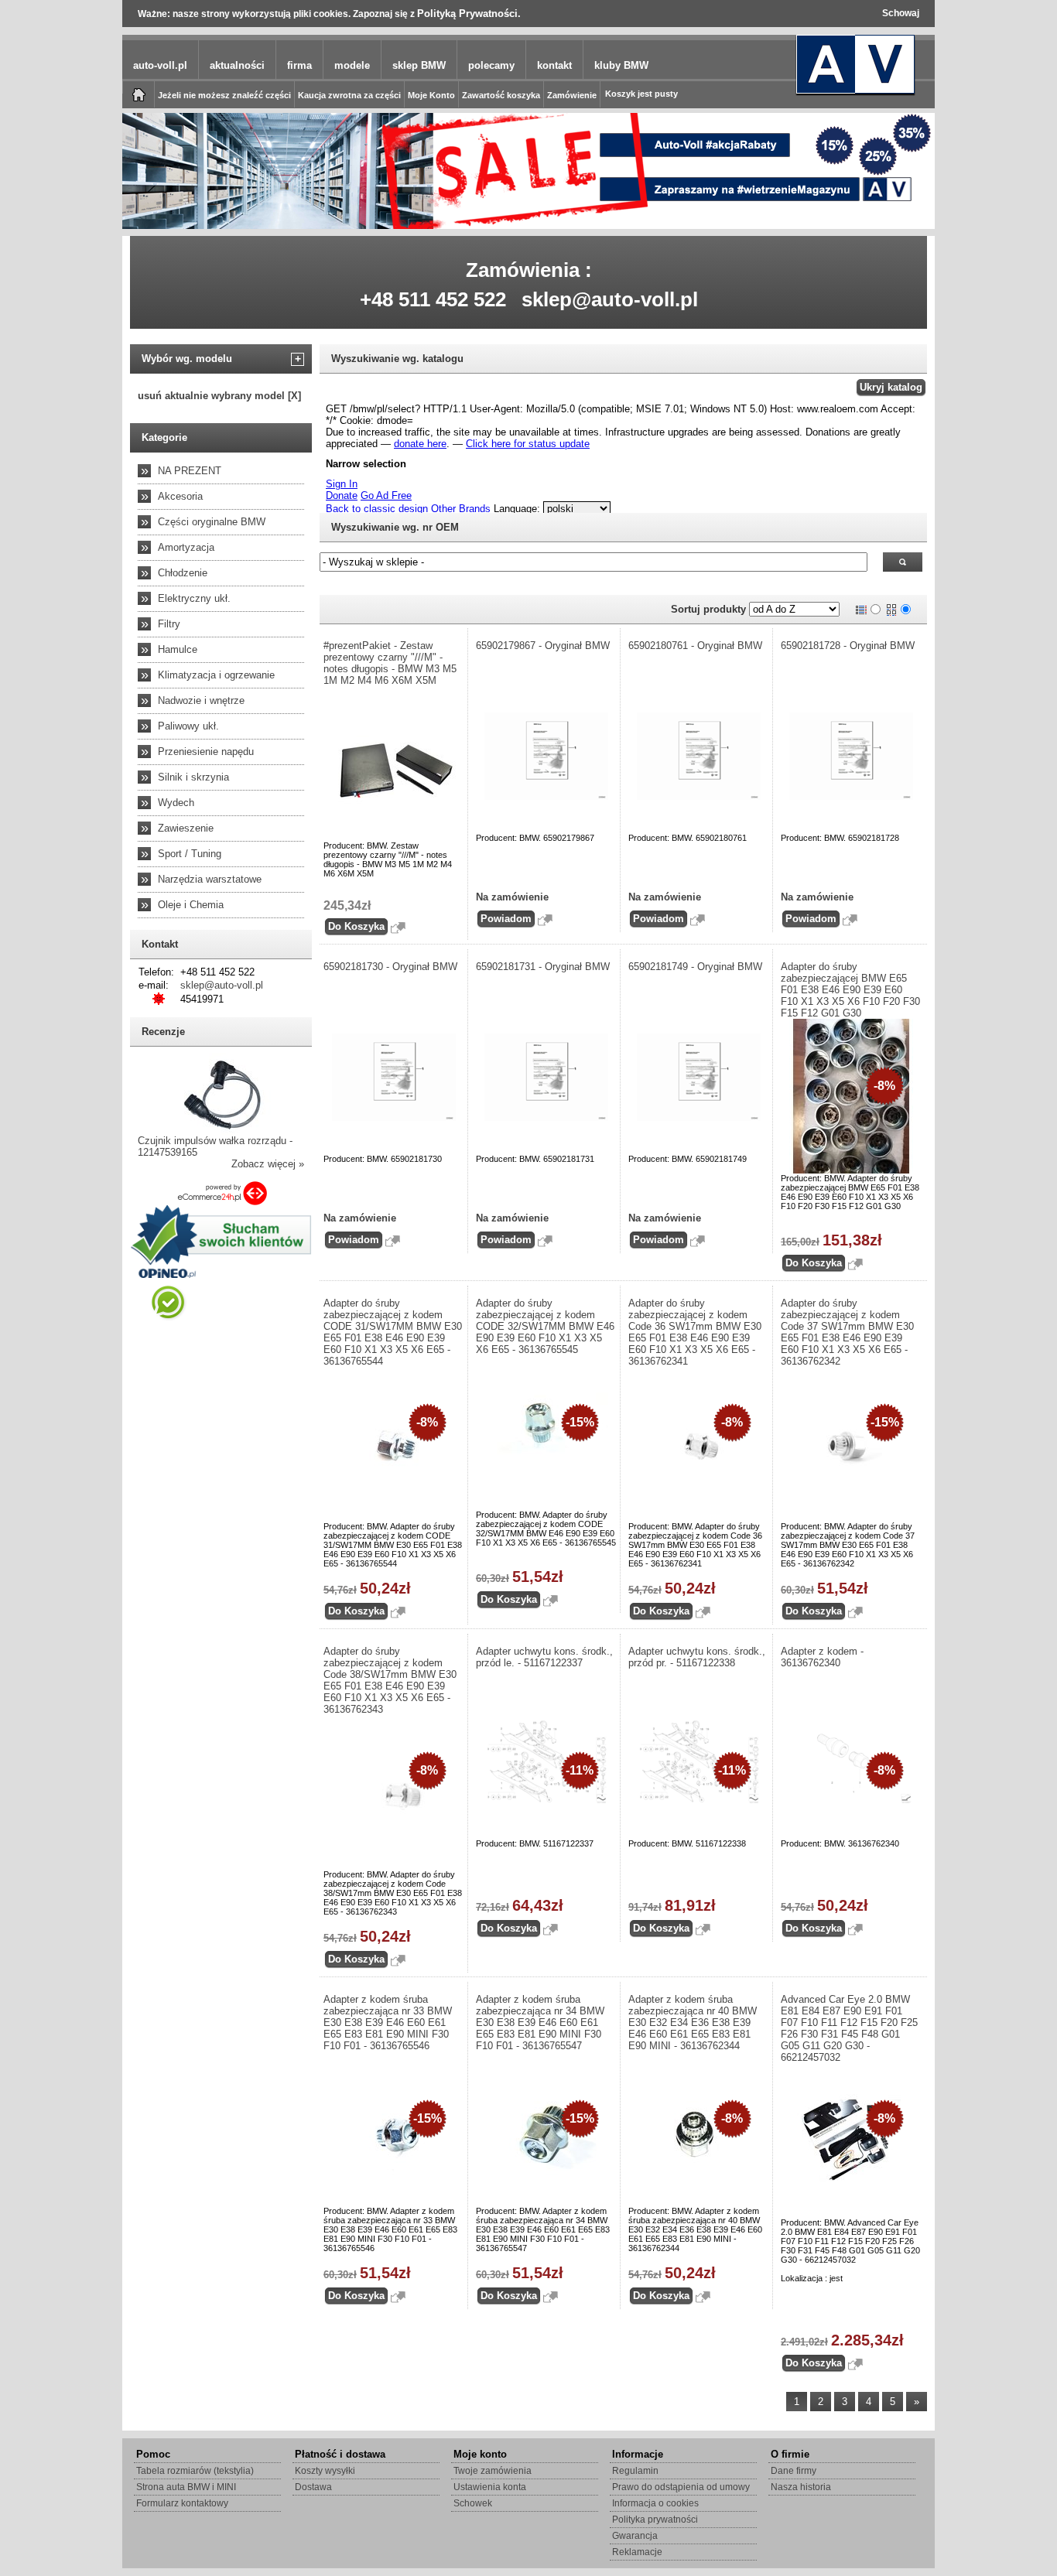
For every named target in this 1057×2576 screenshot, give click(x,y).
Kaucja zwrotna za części (349, 95)
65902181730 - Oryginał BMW (390, 967)
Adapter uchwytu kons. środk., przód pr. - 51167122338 (697, 1657)
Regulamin (635, 2471)
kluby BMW (621, 65)
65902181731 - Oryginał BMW (543, 967)
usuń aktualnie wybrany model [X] (219, 396)
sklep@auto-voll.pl (610, 299)
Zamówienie (572, 95)
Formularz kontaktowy (182, 2503)
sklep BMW (419, 65)
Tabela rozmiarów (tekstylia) (195, 2471)
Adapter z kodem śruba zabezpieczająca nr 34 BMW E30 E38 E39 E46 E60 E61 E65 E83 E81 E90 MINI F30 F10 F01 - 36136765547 (540, 2023)
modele (352, 65)
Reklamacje (637, 2552)
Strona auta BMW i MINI (186, 2487)
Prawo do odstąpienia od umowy (681, 2487)
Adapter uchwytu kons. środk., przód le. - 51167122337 (544, 1657)
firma (299, 65)
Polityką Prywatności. (469, 14)
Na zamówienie (512, 897)
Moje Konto (431, 95)
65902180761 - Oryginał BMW (695, 646)
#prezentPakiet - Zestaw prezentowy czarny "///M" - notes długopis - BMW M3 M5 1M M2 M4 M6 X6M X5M (390, 663)
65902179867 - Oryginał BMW (543, 646)
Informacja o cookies (655, 2503)
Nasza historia (801, 2487)
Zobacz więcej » (268, 1164)
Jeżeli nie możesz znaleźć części (224, 95)
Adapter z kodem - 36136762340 (822, 1657)
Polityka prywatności (655, 2520)
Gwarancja (635, 2536)
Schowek (473, 2503)
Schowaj (901, 13)
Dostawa (313, 2487)
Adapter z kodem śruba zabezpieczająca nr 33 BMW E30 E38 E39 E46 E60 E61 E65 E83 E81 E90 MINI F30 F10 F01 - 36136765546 (388, 2023)
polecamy (491, 65)
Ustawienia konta (490, 2487)
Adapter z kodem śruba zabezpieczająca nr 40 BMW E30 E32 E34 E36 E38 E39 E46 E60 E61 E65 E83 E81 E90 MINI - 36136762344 (693, 2023)
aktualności (237, 65)
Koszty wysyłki (325, 2471)
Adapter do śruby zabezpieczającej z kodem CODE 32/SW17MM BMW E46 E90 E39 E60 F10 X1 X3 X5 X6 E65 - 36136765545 (545, 1326)
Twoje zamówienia (493, 2471)
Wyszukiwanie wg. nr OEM (395, 527)
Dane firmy (794, 2471)
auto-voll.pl (160, 65)
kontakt (554, 65)
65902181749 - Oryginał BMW (695, 967)
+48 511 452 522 (433, 299)
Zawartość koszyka (501, 95)
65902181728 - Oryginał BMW (848, 646)
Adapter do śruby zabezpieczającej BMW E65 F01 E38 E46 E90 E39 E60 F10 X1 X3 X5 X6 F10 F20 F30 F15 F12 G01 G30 (850, 990)
